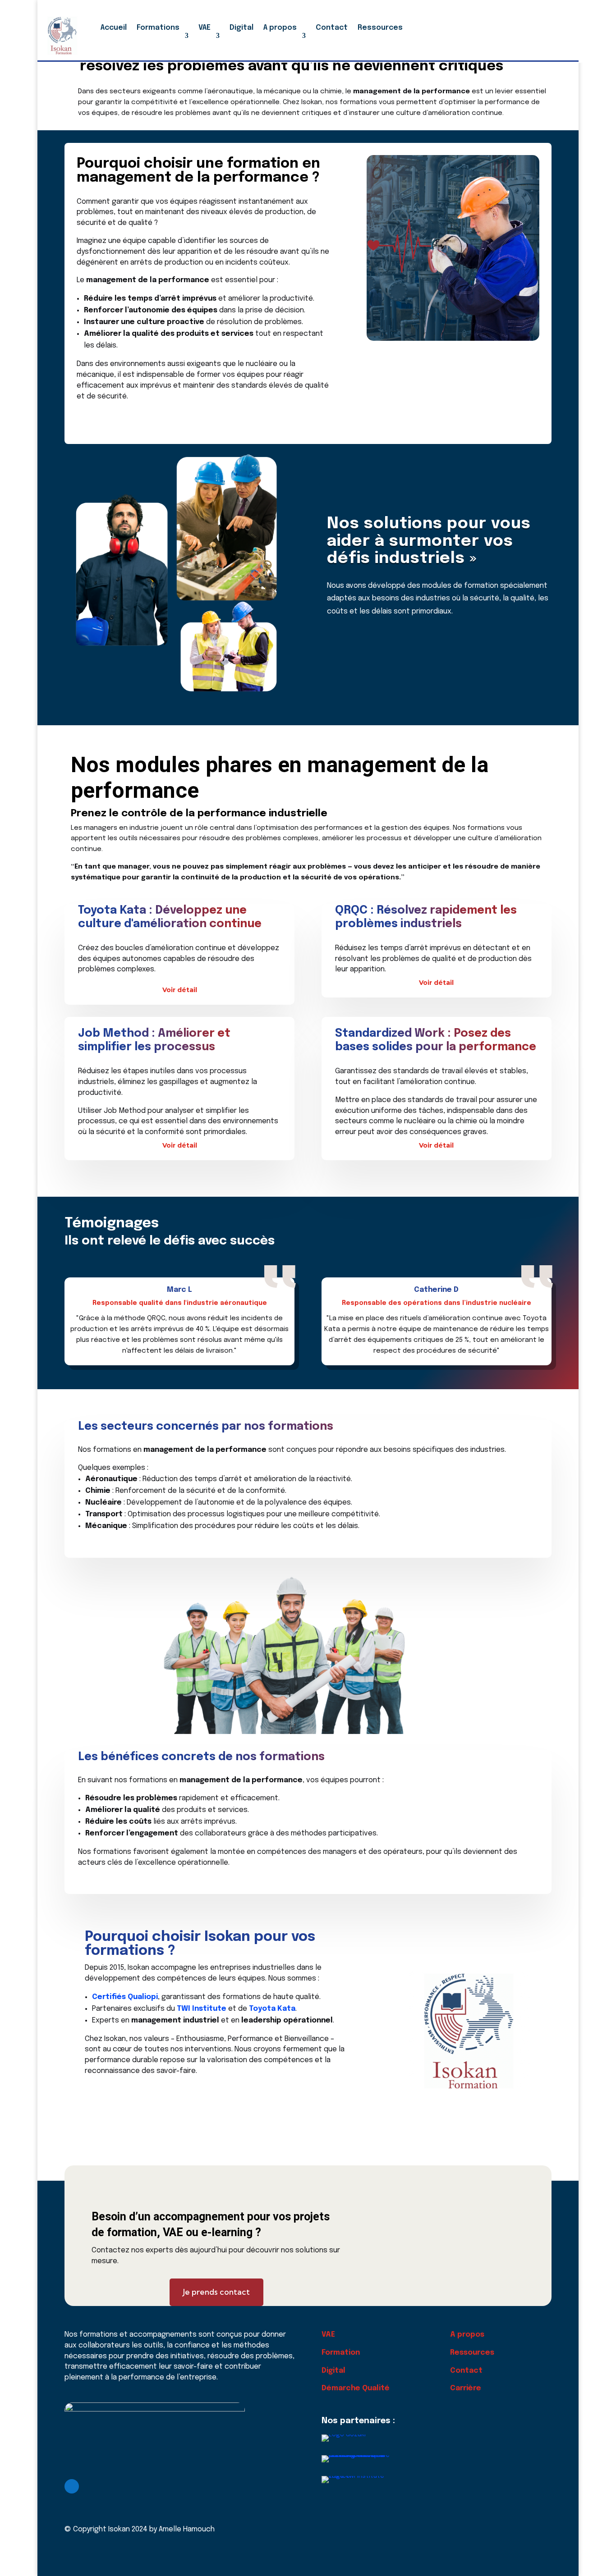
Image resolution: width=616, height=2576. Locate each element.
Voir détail (180, 990)
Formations (158, 28)
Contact (332, 28)
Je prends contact (216, 2292)
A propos (280, 28)
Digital (241, 28)
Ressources (380, 28)
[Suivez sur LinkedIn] (72, 2486)
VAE (205, 28)
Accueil (114, 28)
